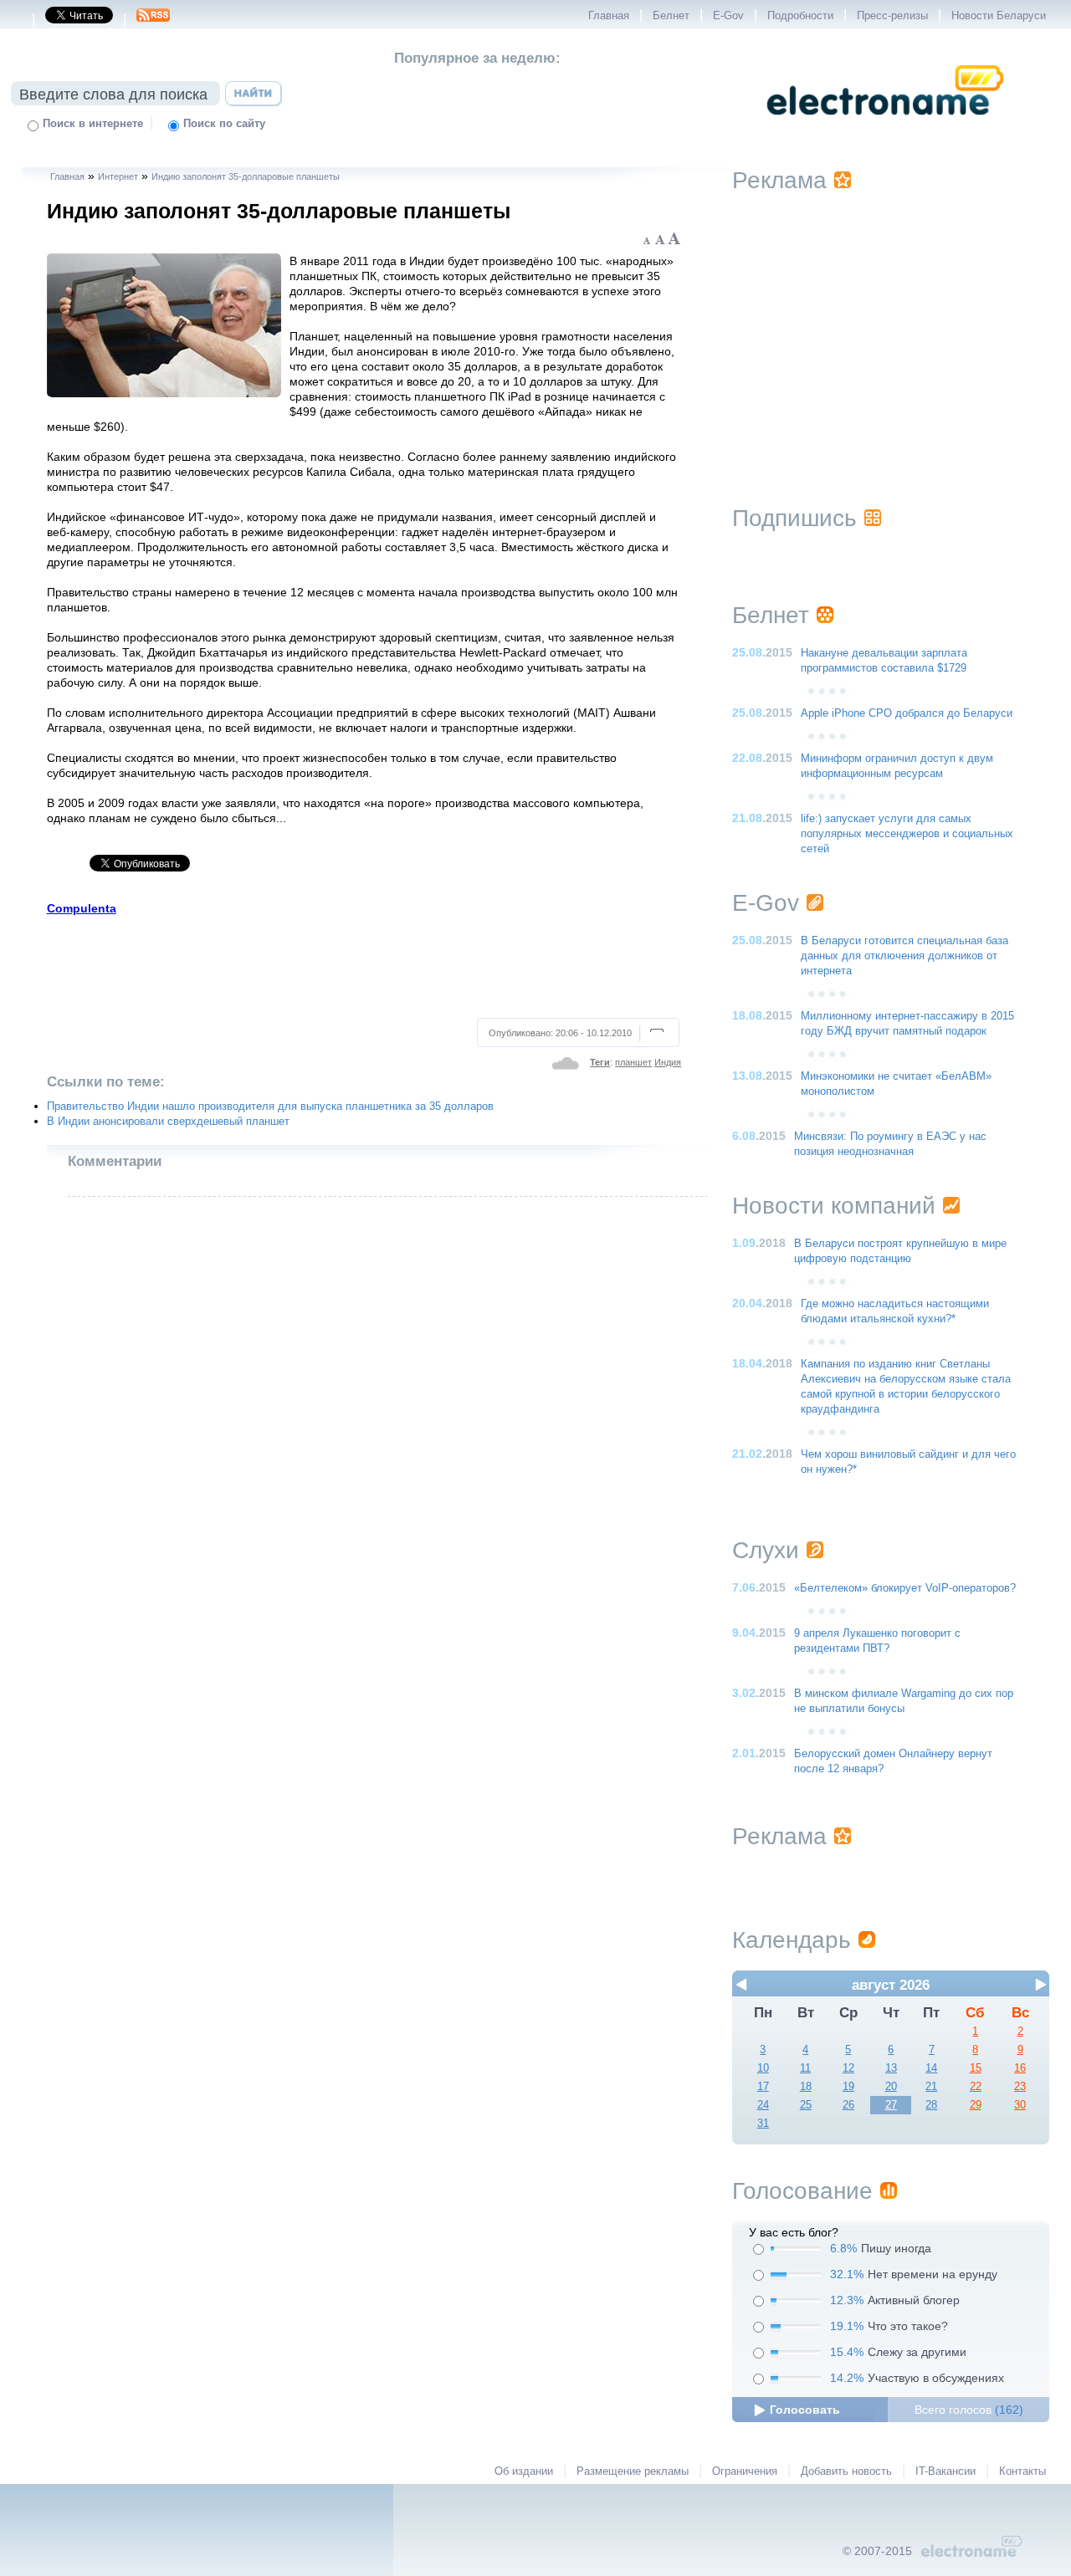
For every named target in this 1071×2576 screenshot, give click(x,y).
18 (806, 2087)
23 (1020, 2087)
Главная (609, 16)
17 (763, 2087)
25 (806, 2105)
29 (976, 2105)
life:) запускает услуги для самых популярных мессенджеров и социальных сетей (907, 834)
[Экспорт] (153, 20)
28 (931, 2105)
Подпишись (794, 518)
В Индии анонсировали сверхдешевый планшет (168, 1122)
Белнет (671, 16)
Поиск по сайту (224, 124)
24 (763, 2105)
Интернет (118, 176)
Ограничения (745, 2471)
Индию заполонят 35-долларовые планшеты (246, 176)
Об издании (524, 2471)
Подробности (800, 16)
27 (891, 2105)
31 (763, 2124)
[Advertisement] (364, 964)
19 (848, 2087)
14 (931, 2068)
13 (891, 2068)
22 (976, 2087)
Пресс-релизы (892, 16)
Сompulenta (82, 908)
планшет (633, 1062)
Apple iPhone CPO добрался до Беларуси (907, 713)
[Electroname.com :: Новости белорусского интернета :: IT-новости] (885, 126)
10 (763, 2068)
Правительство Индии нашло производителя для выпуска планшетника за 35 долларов (270, 1107)
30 (1020, 2105)
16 (1020, 2068)
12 (848, 2068)
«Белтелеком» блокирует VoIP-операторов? (905, 1588)
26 (848, 2105)
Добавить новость (846, 2471)
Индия (668, 1062)
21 (931, 2087)
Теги (600, 1062)
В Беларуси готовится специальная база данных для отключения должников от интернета (904, 956)
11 (805, 2068)
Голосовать (805, 2410)
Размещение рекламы (633, 2471)
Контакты (1022, 2471)
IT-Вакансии (945, 2471)
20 (891, 2087)
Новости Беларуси (999, 16)
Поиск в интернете (93, 124)
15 (976, 2068)
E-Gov (728, 16)
